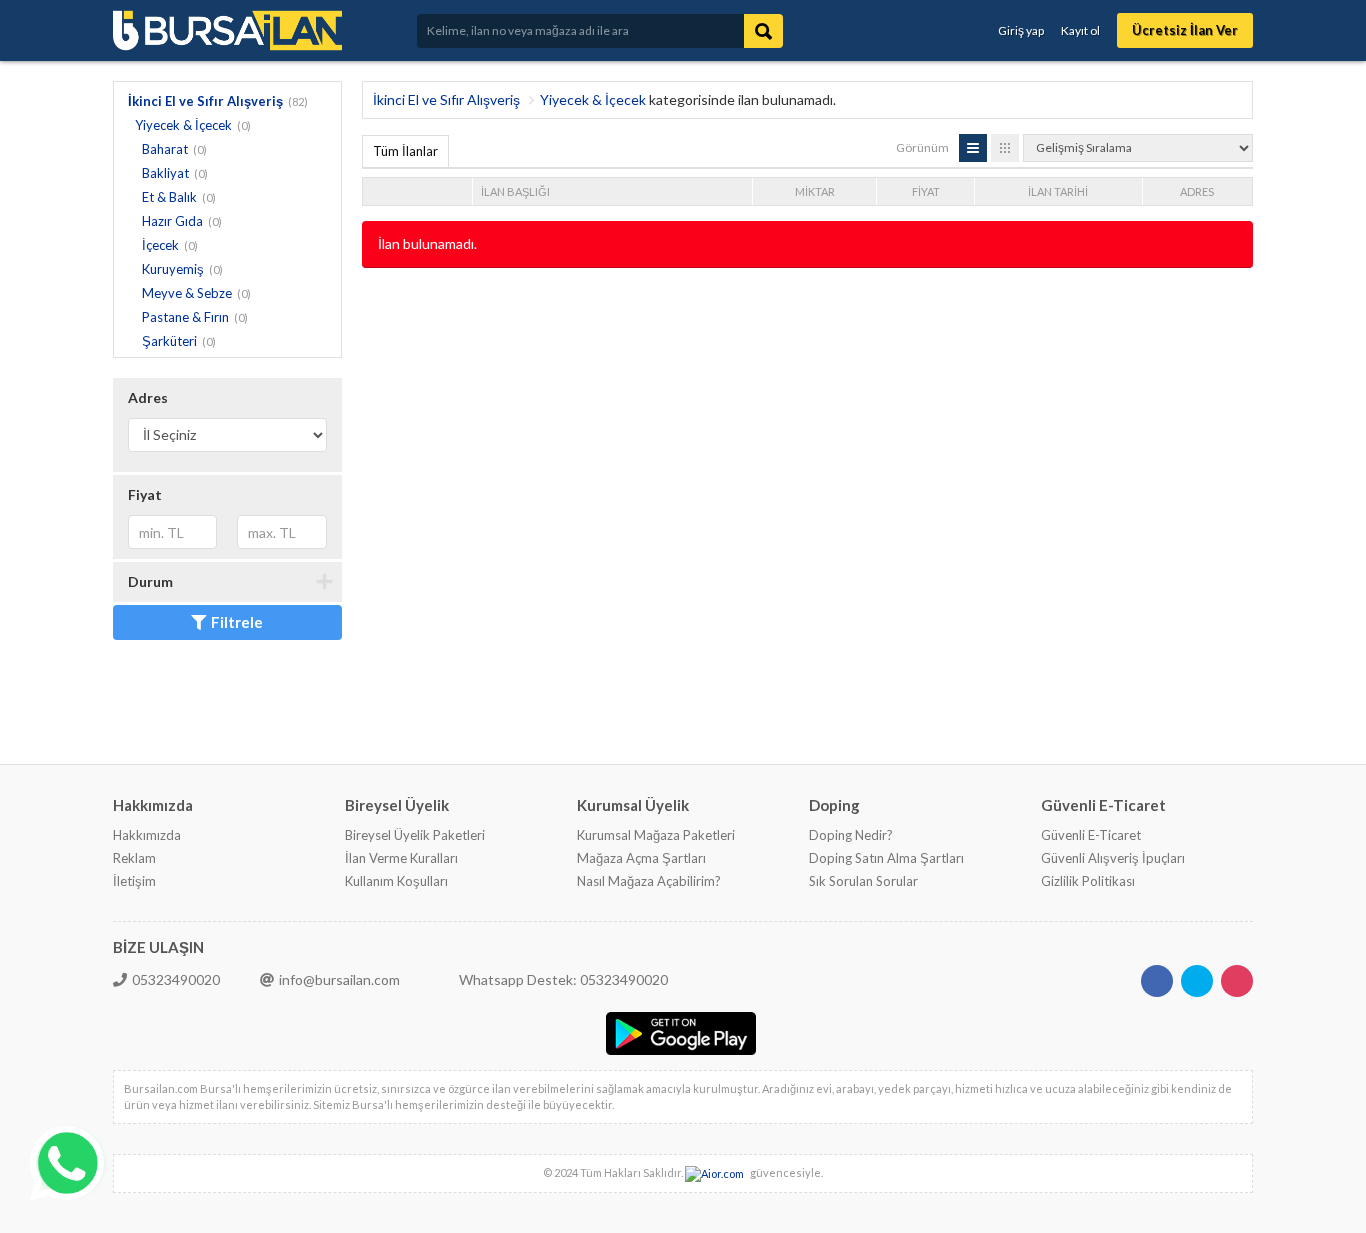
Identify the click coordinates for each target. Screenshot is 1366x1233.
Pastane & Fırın (185, 317)
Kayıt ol (1080, 30)
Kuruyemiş (173, 269)
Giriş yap (1021, 30)
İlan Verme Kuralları (401, 858)
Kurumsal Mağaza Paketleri (656, 835)
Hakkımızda (147, 835)
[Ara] (763, 31)
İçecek (160, 245)
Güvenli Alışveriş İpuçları (1113, 858)
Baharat (165, 149)
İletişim (134, 881)
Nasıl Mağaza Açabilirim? (649, 881)
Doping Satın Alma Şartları (886, 858)
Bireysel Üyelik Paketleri (415, 835)
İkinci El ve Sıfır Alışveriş (205, 101)
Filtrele (237, 622)
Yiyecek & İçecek (183, 125)
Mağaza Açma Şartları (641, 858)
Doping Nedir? (851, 835)
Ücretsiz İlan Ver (1185, 30)
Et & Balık (169, 197)
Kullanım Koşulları (396, 881)
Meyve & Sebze (187, 293)
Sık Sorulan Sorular (863, 881)
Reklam (134, 858)
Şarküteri (169, 341)
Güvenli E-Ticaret (1091, 835)
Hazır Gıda (172, 221)
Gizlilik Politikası (1088, 881)
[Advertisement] (726, 333)
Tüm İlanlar (405, 151)
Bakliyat (165, 173)
